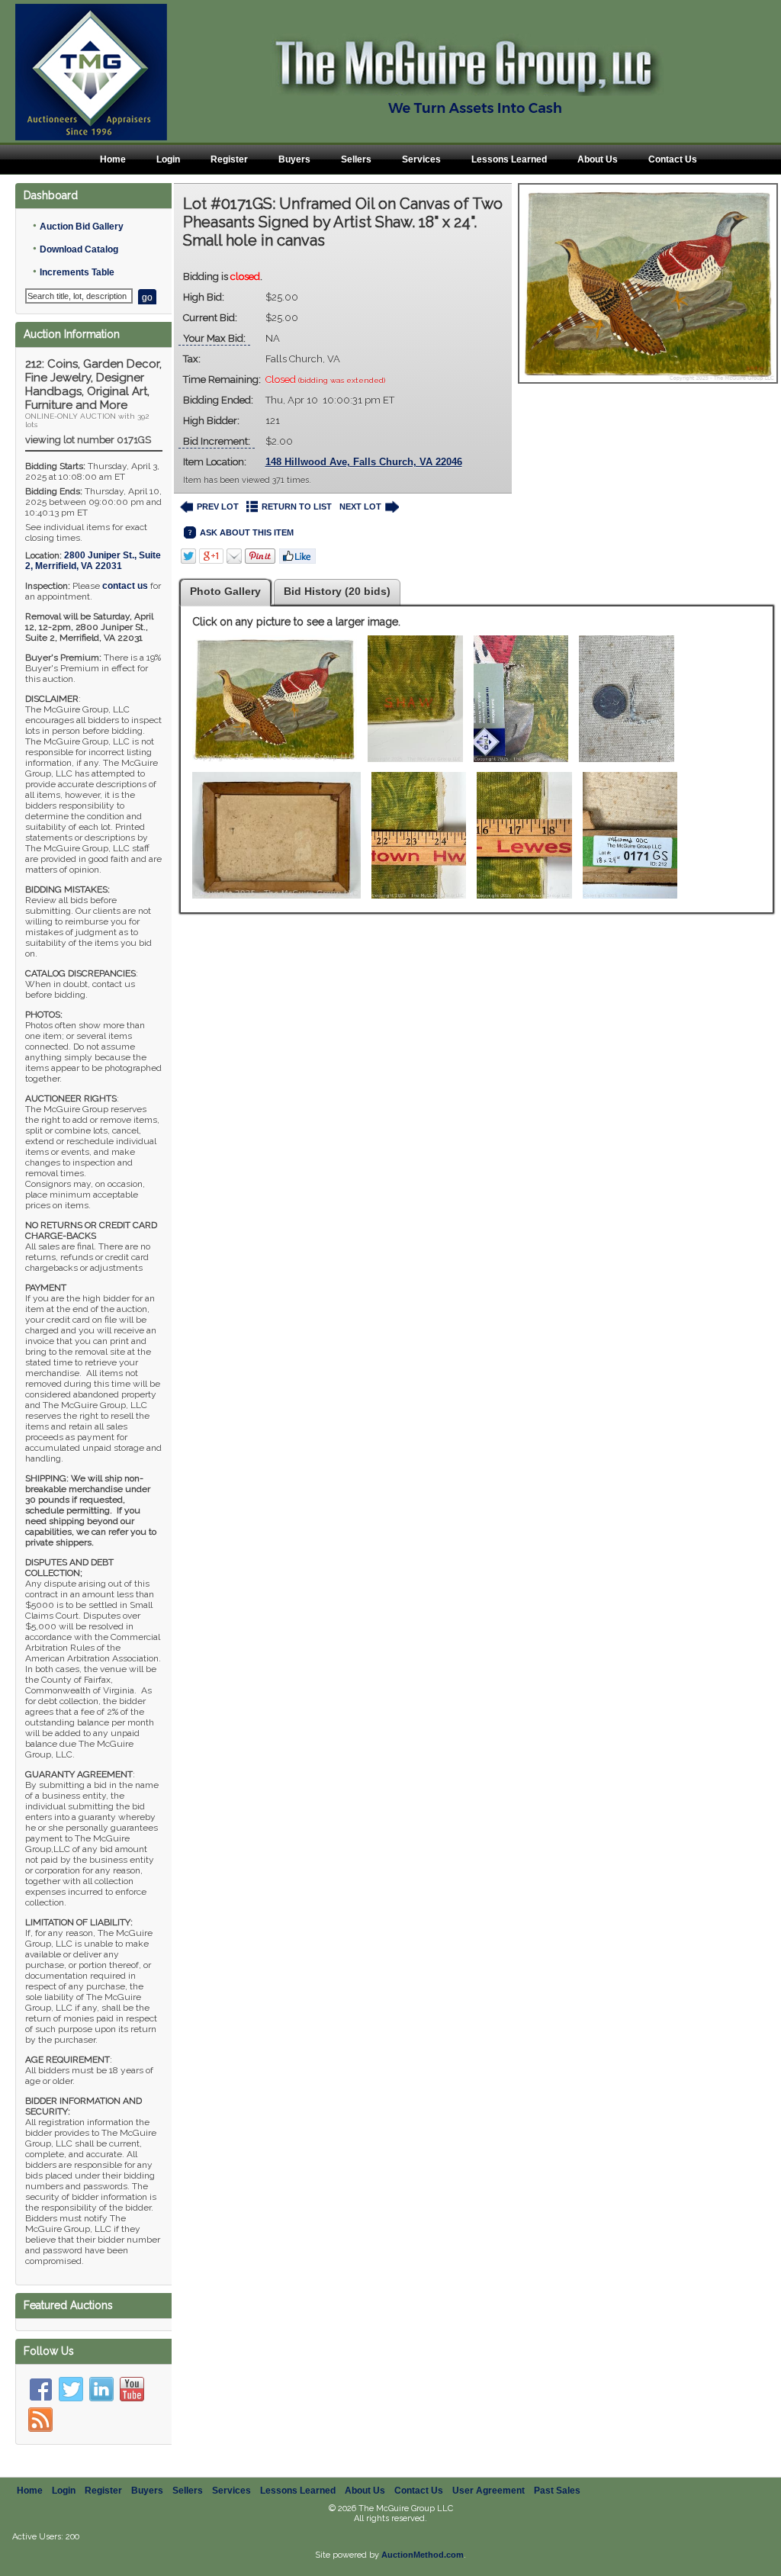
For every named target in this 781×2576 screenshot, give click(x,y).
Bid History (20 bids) (337, 591)
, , (93, 561)
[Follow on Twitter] (71, 2389)
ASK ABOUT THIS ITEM (247, 532)
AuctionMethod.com (423, 2555)
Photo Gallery (225, 591)
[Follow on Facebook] (40, 2389)
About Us (598, 159)
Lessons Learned (509, 159)
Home (113, 159)
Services (421, 159)
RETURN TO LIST (297, 507)
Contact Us (673, 159)
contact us (125, 586)
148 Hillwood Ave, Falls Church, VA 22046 (364, 462)
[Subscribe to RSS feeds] (40, 2420)
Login (168, 159)
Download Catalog (79, 249)
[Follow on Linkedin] (101, 2389)
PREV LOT (218, 507)
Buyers (294, 159)
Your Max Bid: (214, 338)
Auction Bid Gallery (82, 227)
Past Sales (557, 2491)
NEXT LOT (360, 507)
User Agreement (489, 2491)
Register (229, 159)
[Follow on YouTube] (132, 2389)
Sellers (356, 159)
